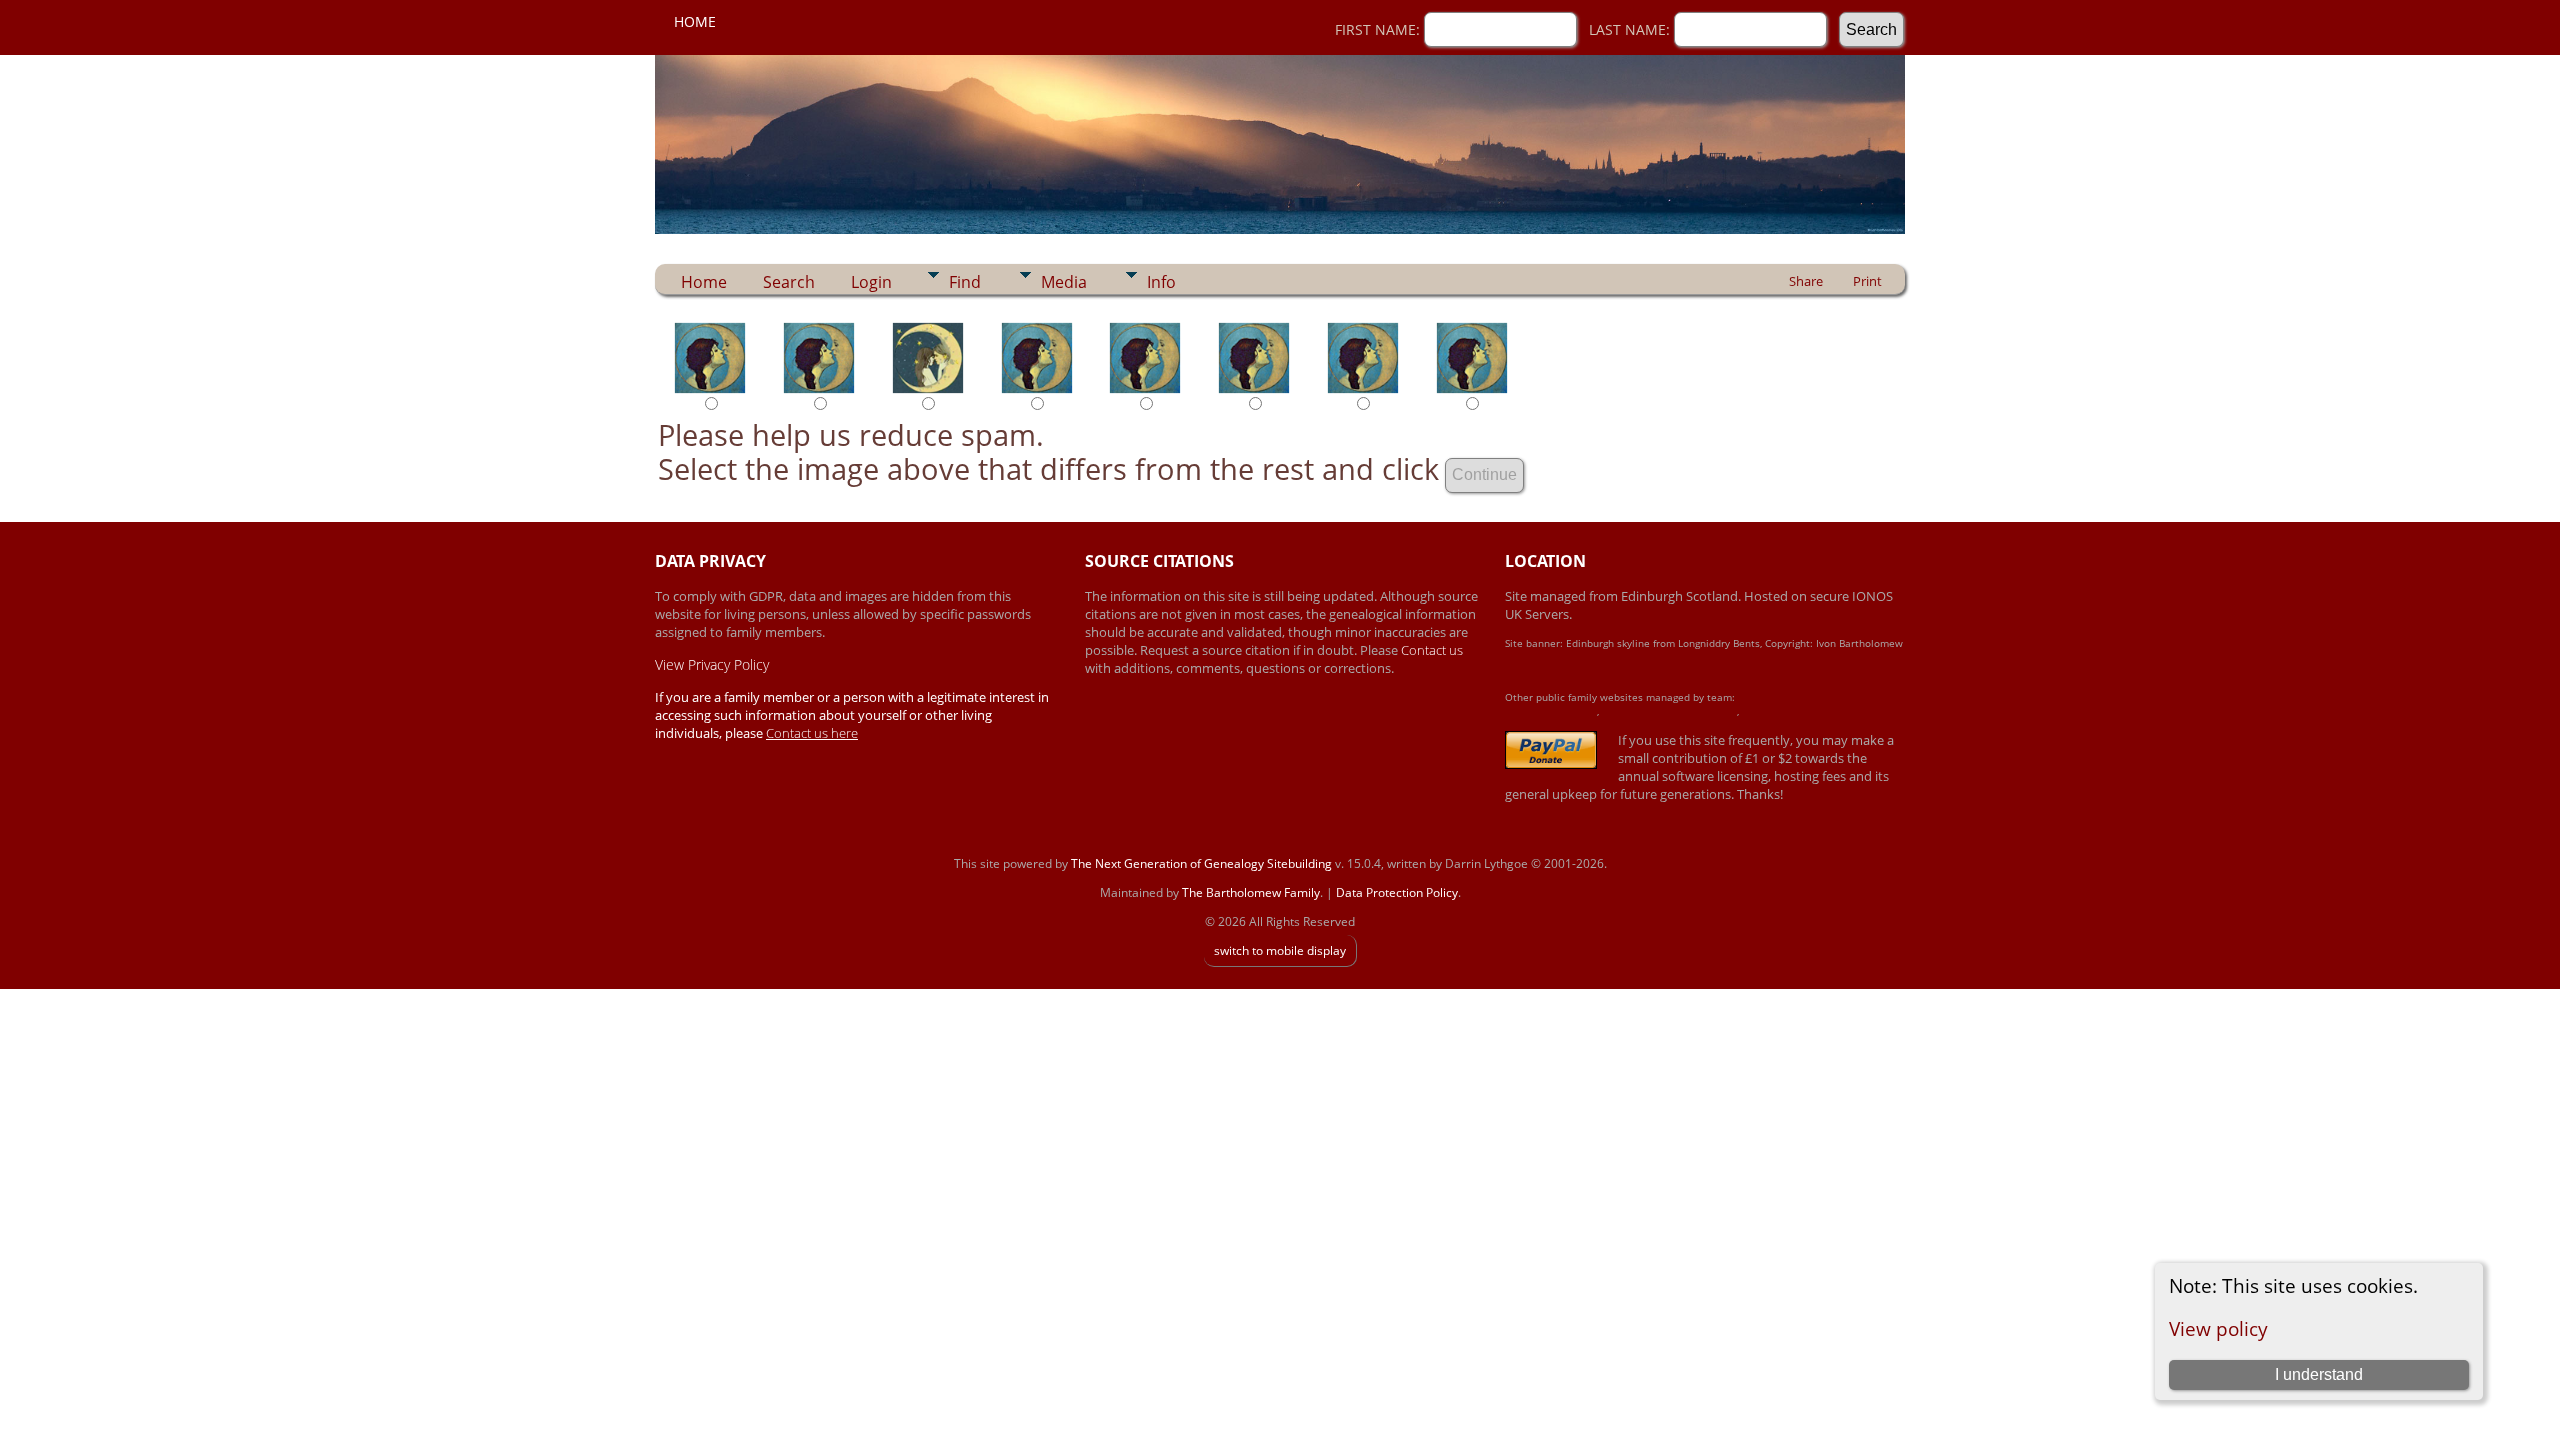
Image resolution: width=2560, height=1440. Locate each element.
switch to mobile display (1280, 950)
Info (1161, 282)
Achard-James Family (1551, 711)
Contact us (1432, 650)
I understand (2319, 1374)
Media (1064, 282)
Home (695, 21)
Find (965, 282)
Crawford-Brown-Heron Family (1669, 711)
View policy (2218, 1328)
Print (1867, 281)
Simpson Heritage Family (1796, 711)
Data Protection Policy (1397, 892)
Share (1806, 281)
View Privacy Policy (712, 664)
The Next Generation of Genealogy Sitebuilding (1201, 863)
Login (871, 282)
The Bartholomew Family (1251, 892)
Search (789, 282)
